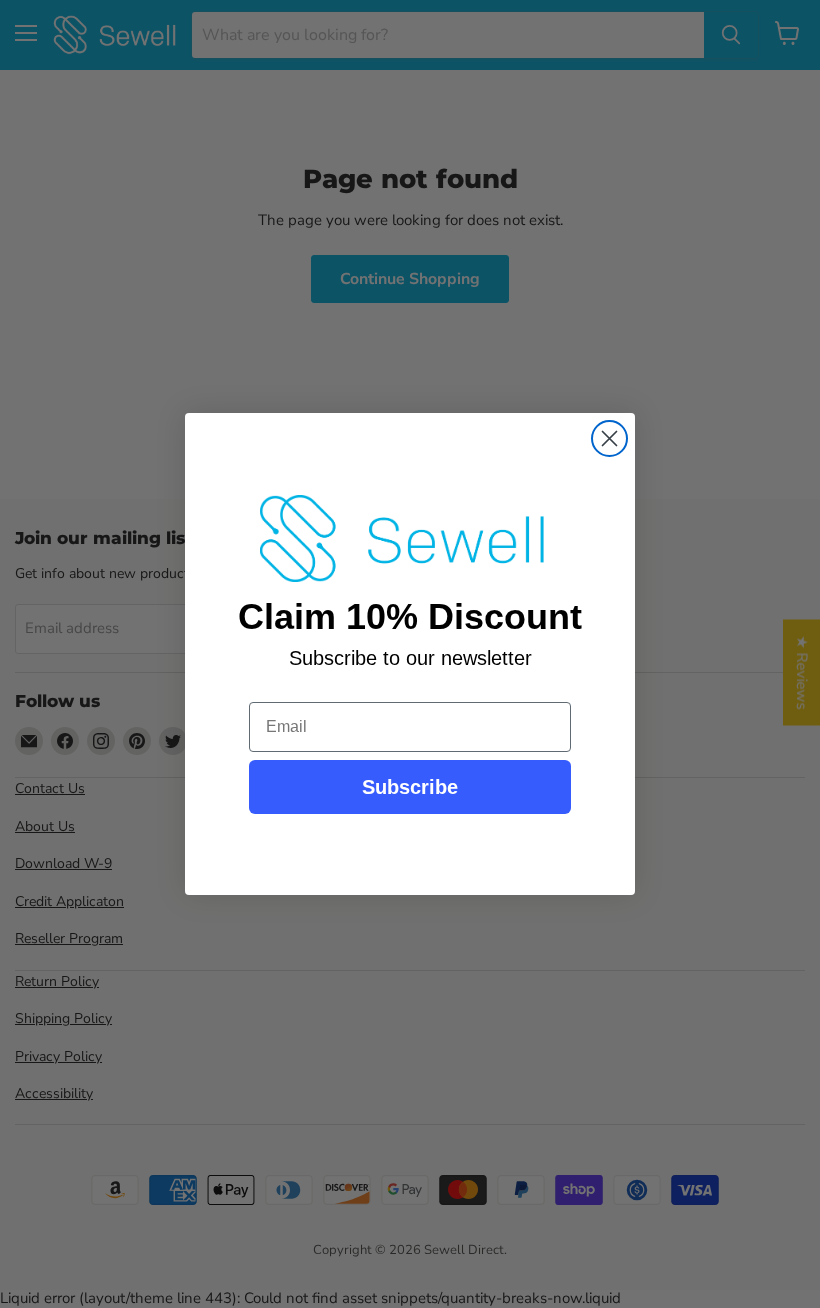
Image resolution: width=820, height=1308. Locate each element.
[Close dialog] (609, 438)
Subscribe (410, 787)
